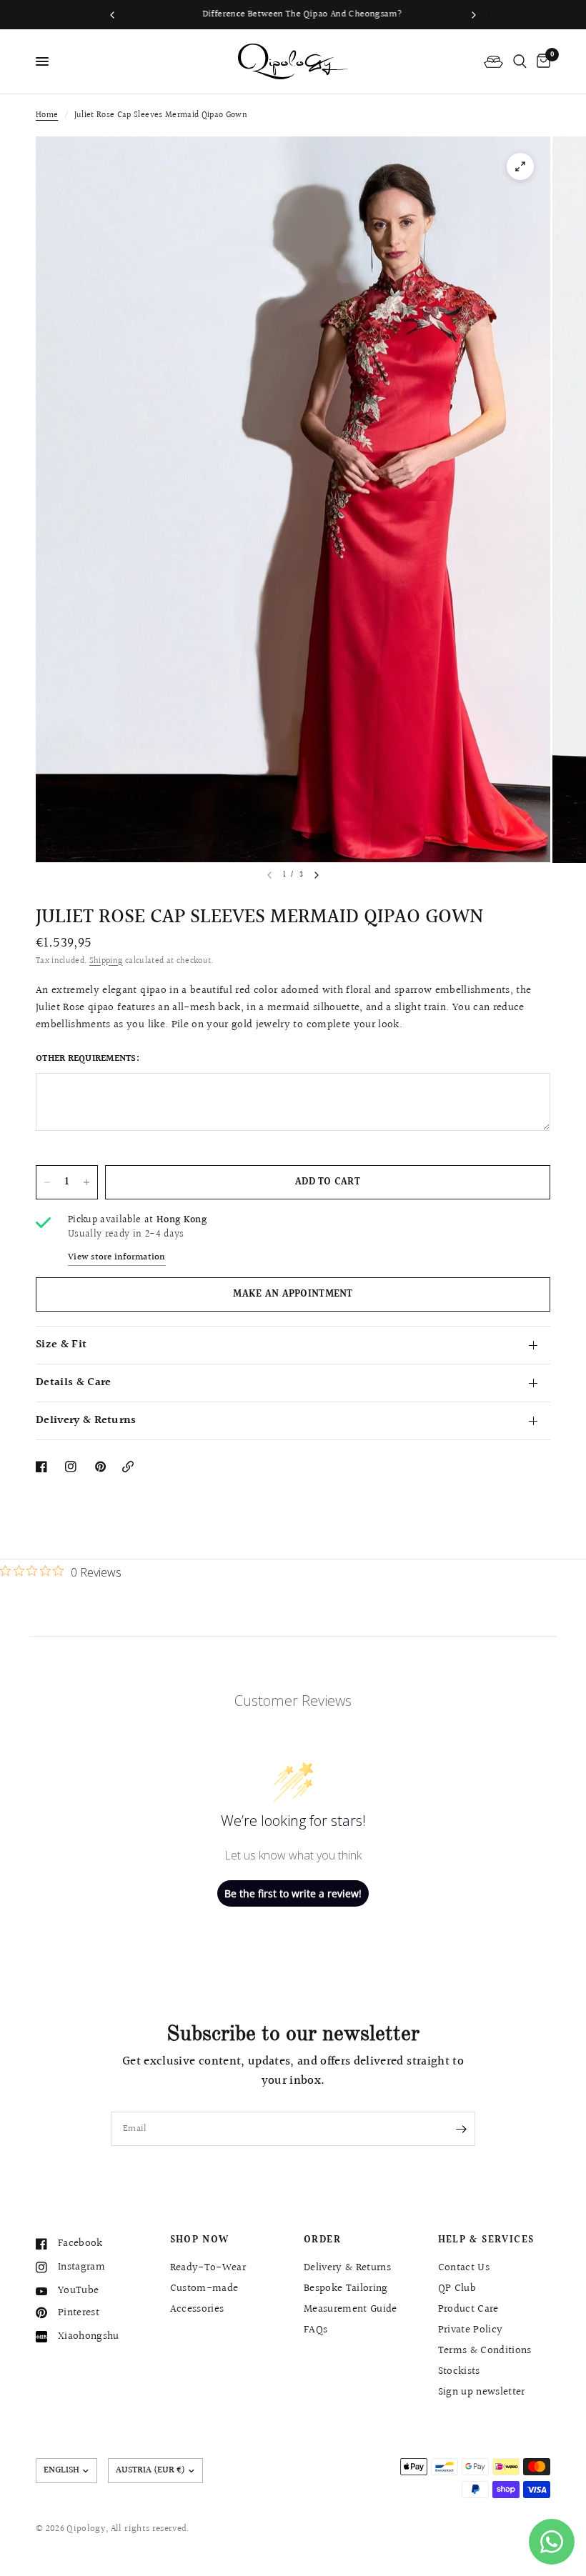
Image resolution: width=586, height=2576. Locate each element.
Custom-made (204, 2288)
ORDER (322, 2240)
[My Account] (493, 61)
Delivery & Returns (86, 1421)
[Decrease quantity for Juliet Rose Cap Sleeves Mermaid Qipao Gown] (47, 1182)
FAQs (316, 2330)
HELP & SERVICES (486, 2240)
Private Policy (471, 2330)
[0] (541, 61)
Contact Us (464, 2268)
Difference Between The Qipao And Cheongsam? (293, 14)
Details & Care (73, 1383)
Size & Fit (61, 1345)
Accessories (197, 2309)
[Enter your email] (461, 2129)
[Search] (520, 61)
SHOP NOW (200, 2240)
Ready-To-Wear (208, 2268)
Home (47, 115)
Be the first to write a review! (293, 1893)
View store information (117, 1258)
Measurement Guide (351, 2309)
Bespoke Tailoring (346, 2288)
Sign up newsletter (482, 2392)
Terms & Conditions (485, 2351)
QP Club (457, 2288)
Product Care (468, 2309)
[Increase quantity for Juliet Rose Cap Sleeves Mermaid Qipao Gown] (86, 1182)
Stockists (459, 2371)
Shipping (106, 961)
